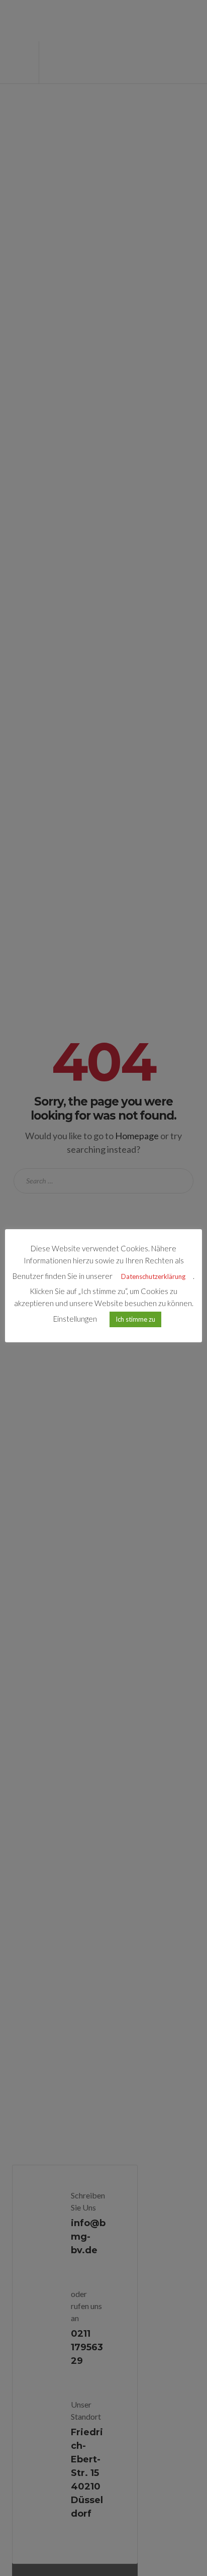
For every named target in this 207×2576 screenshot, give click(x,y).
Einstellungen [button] (75, 1319)
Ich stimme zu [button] (135, 1319)
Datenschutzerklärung (153, 1276)
